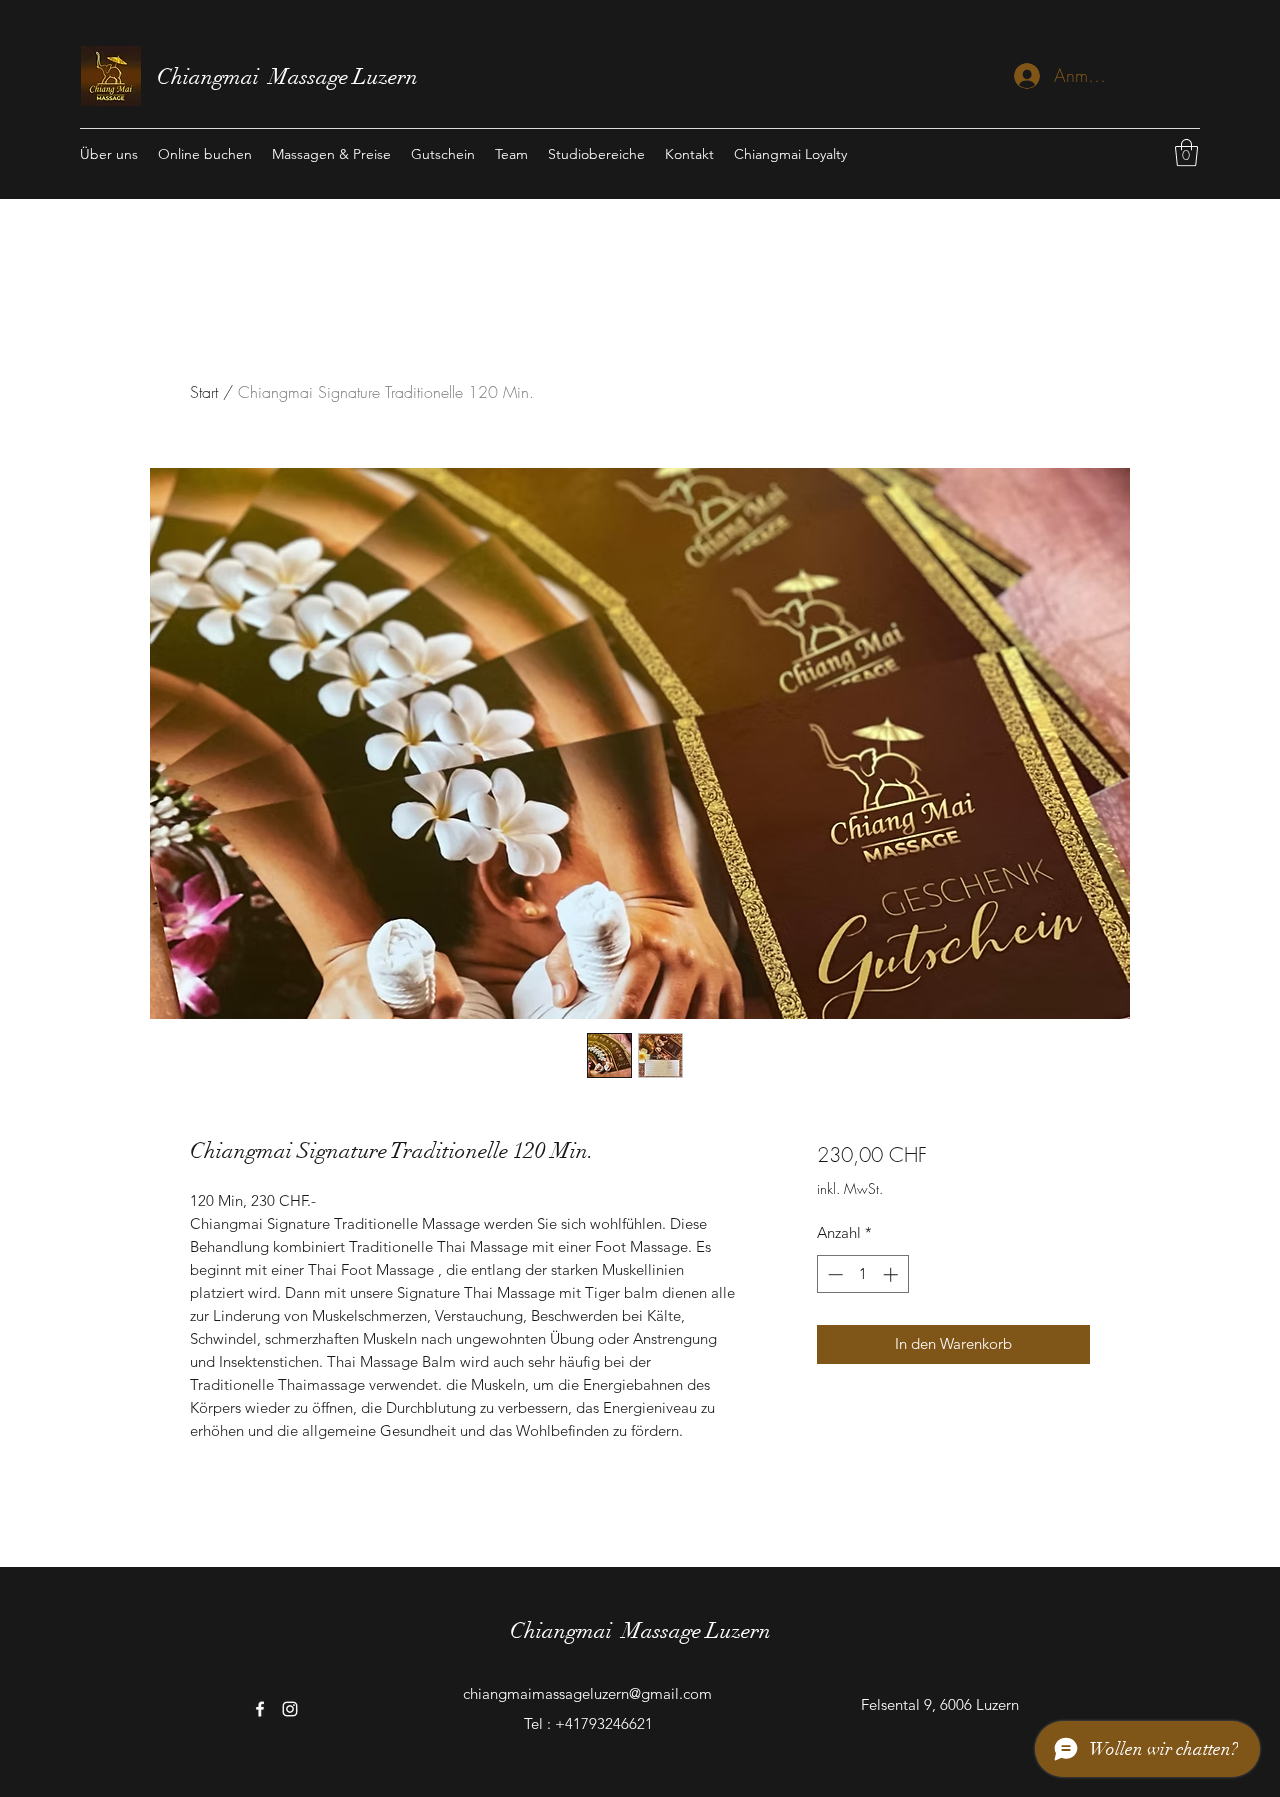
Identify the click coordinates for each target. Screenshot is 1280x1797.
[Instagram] (290, 1709)
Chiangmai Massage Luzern (290, 76)
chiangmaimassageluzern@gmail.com (587, 1693)
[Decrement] (833, 1274)
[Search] (1109, 100)
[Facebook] (260, 1709)
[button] (1186, 152)
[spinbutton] (862, 1274)
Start (204, 392)
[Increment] (892, 1274)
